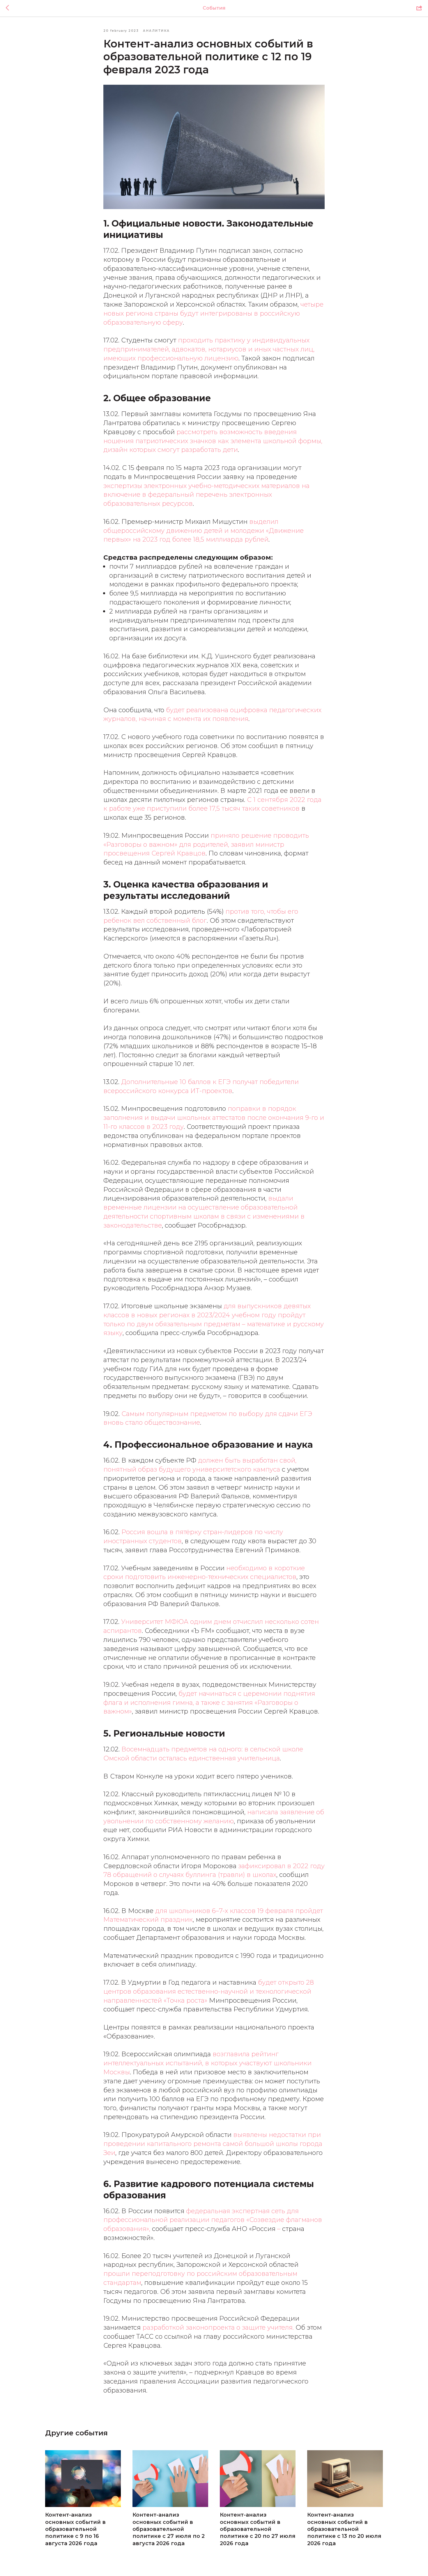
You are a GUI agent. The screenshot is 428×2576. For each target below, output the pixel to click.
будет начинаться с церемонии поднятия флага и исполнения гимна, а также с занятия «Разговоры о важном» (209, 1703)
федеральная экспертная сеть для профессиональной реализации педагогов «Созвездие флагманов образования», (213, 2220)
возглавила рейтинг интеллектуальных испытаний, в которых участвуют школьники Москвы (207, 2063)
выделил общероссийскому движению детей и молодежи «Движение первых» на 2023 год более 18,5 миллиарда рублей (204, 531)
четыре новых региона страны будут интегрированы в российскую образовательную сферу (213, 313)
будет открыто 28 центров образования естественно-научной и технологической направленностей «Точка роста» (209, 1991)
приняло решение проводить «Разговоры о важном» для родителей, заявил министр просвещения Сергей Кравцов (206, 845)
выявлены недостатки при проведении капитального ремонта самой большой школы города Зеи (213, 2144)
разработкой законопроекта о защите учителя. (218, 2327)
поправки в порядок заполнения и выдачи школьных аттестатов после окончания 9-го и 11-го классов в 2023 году (214, 1118)
